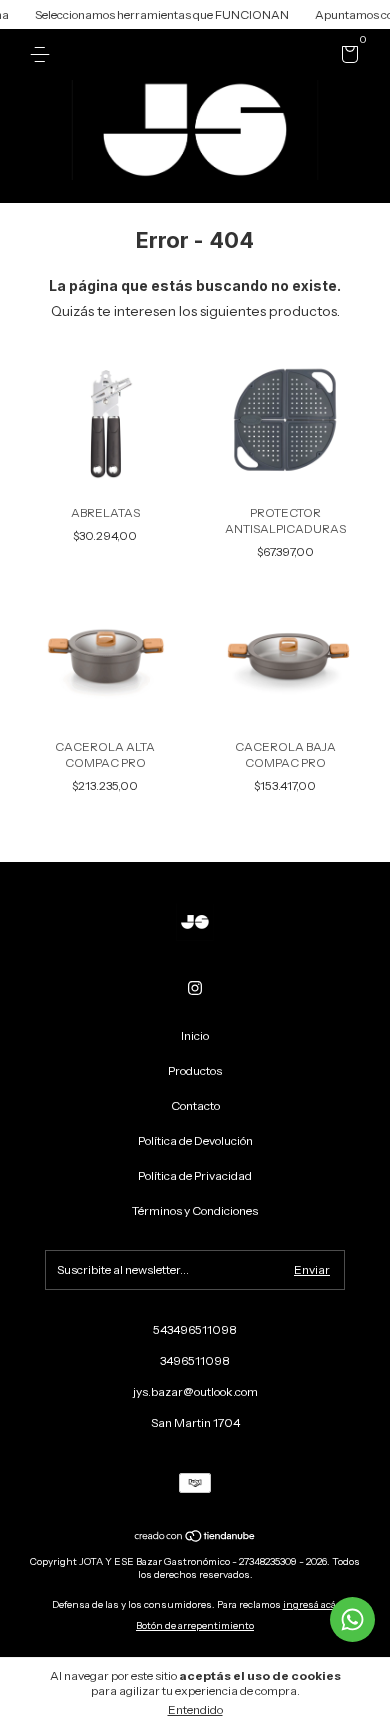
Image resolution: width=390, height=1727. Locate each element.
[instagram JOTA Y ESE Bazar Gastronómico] (195, 988)
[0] (346, 57)
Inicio (195, 1035)
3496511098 (195, 1360)
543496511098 (195, 1329)
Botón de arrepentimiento (195, 1625)
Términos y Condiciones (195, 1210)
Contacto (195, 1105)
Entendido (195, 1709)
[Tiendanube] (195, 1538)
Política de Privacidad (195, 1175)
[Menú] (43, 54)
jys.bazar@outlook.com (195, 1391)
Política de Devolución (195, 1140)
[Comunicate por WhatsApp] (352, 1619)
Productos (195, 1070)
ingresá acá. (311, 1604)
